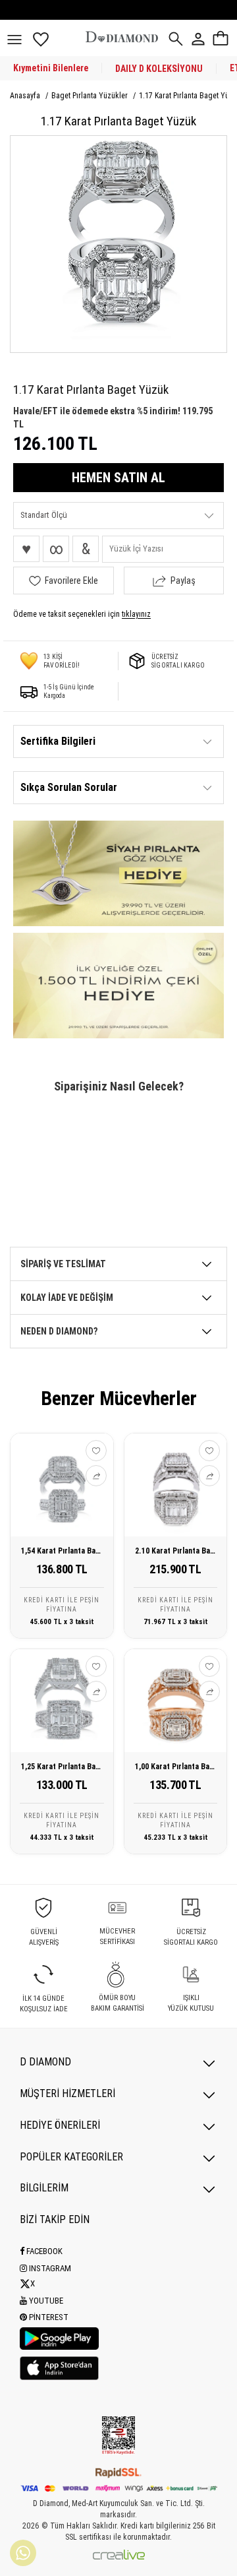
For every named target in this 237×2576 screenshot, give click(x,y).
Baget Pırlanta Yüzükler (91, 96)
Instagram (49, 2268)
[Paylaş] (96, 1476)
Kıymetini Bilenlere (51, 68)
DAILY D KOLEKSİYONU (159, 69)
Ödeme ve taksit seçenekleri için (82, 614)
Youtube (45, 2301)
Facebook (43, 2251)
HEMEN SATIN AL (118, 478)
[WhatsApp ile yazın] (23, 2553)
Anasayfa (26, 96)
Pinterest (48, 2317)
